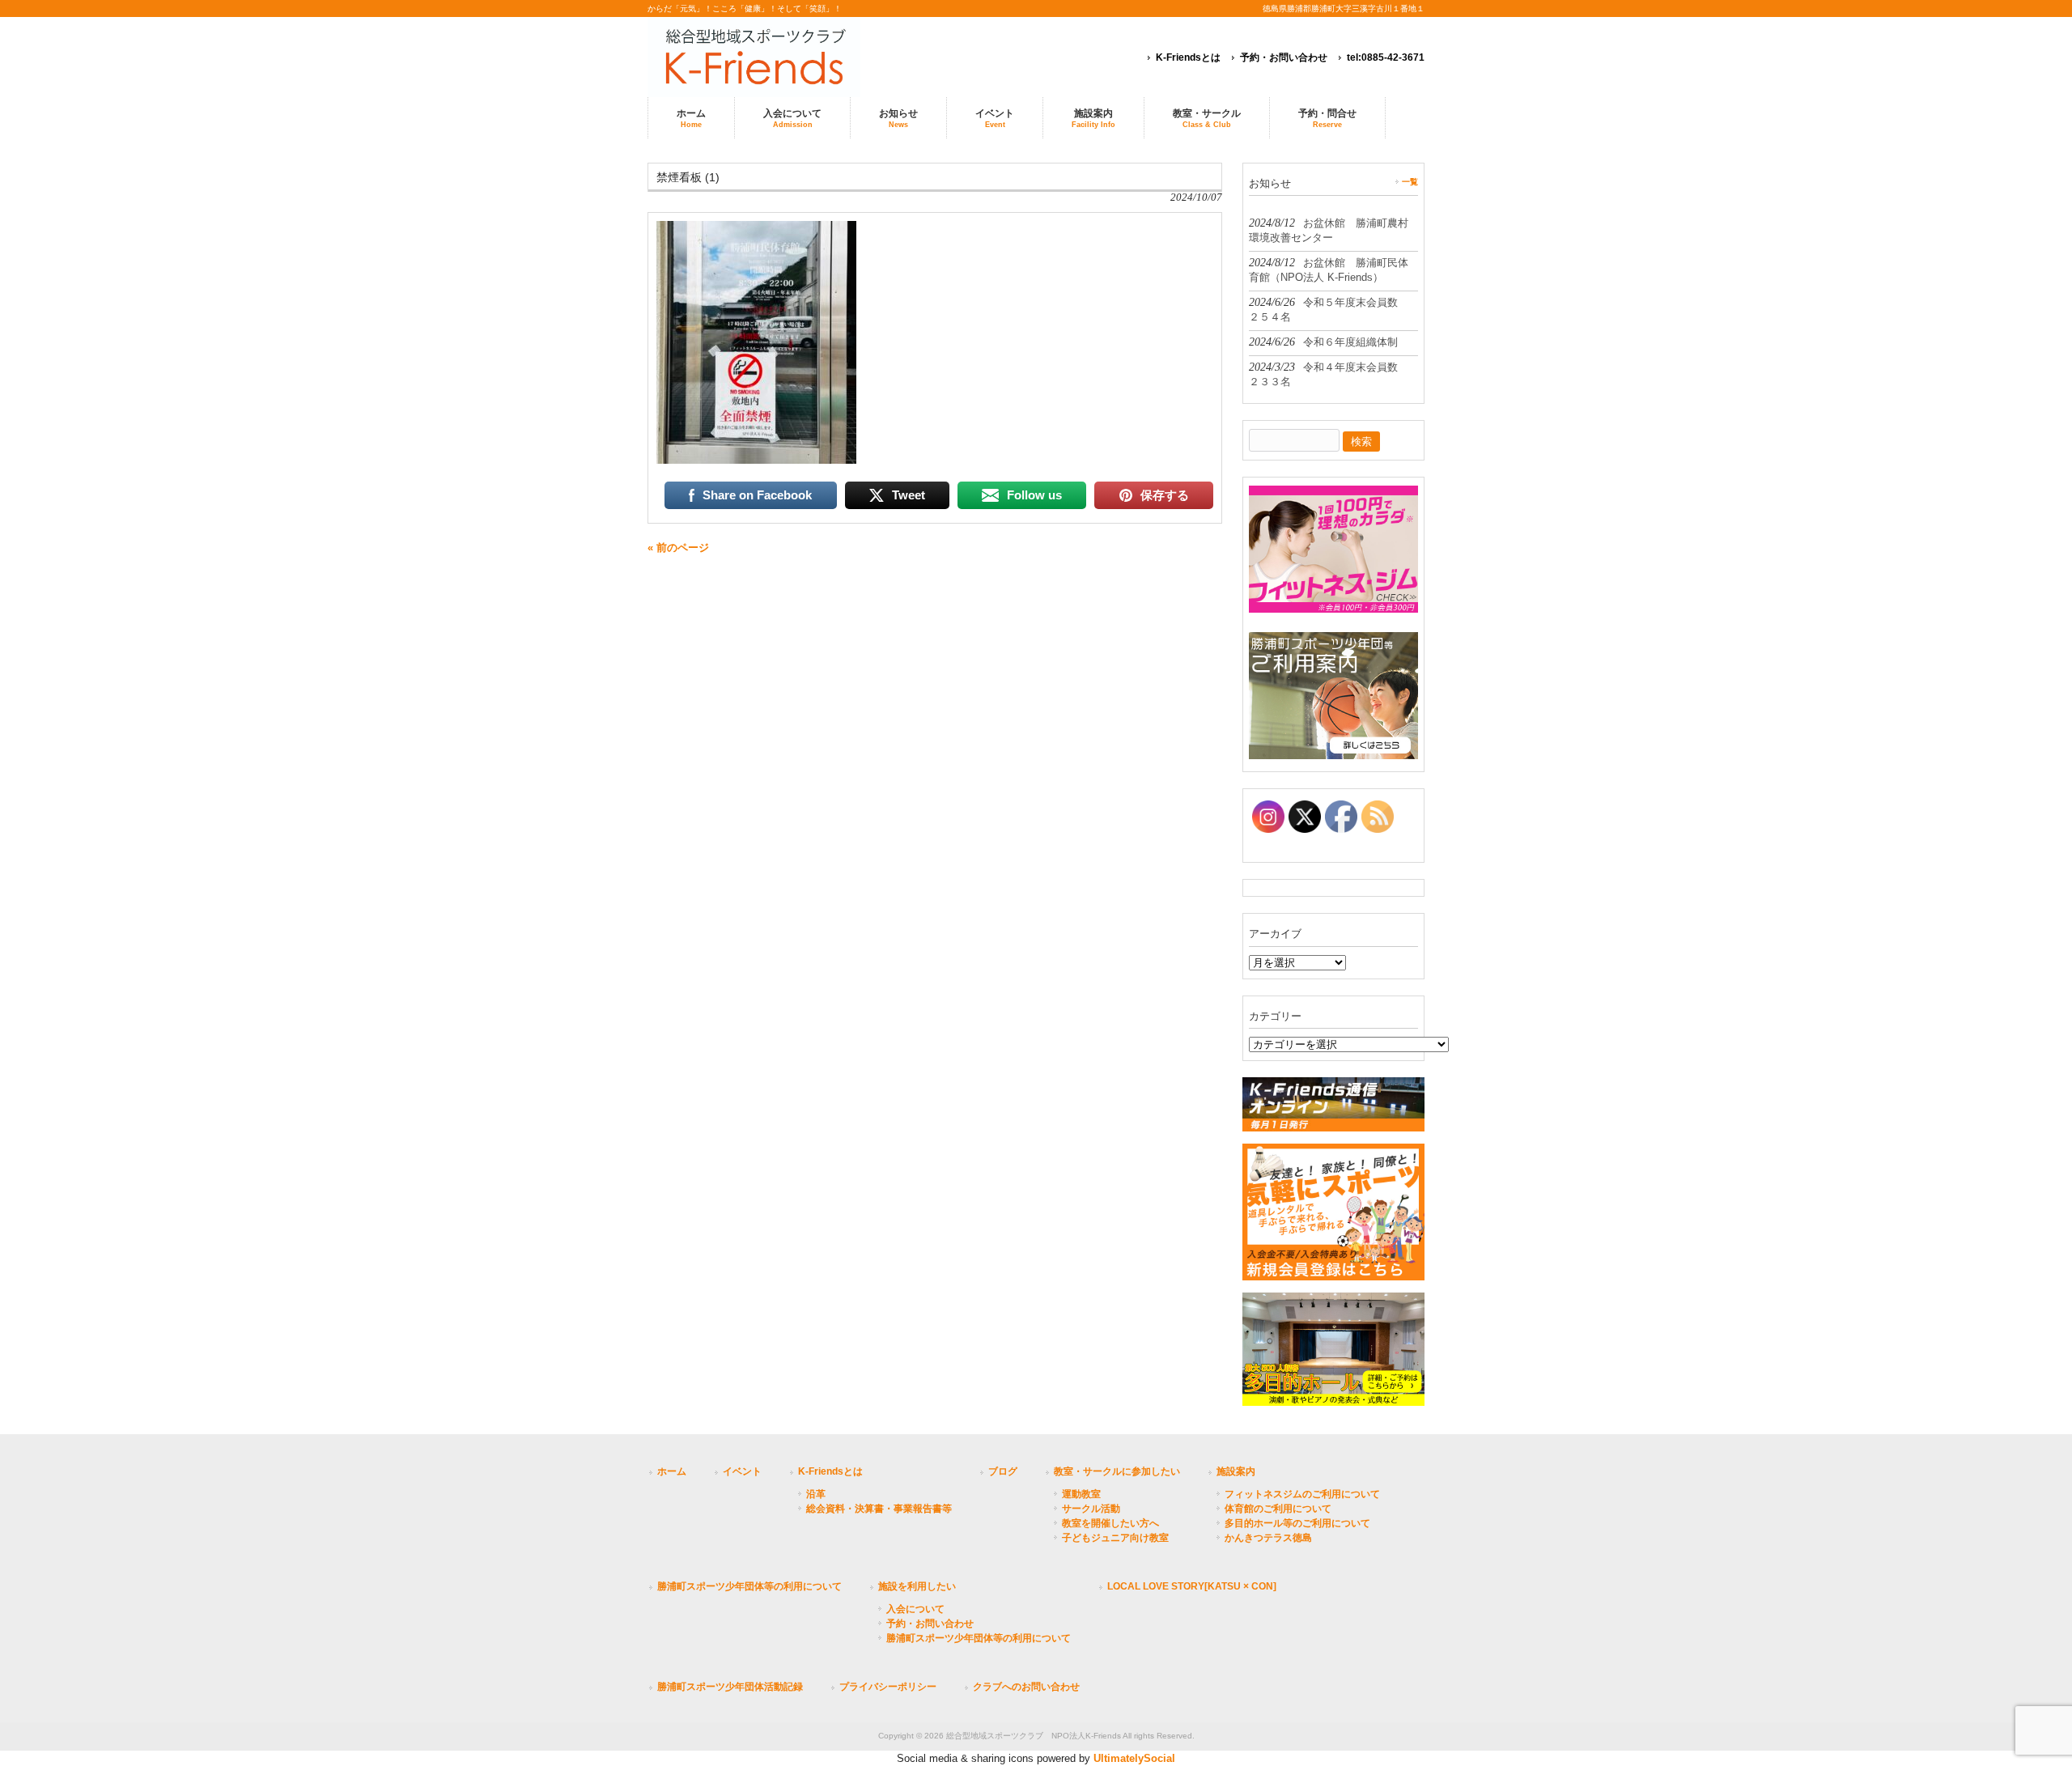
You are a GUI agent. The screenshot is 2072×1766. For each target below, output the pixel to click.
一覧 (1410, 182)
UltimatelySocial (1134, 1758)
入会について (915, 1609)
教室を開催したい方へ (1110, 1523)
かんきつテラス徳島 (1268, 1538)
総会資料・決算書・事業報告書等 (879, 1509)
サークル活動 (1091, 1509)
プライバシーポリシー (888, 1687)
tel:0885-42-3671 (1386, 57)
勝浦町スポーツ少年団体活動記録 (730, 1687)
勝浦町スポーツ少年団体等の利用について (749, 1586)
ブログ (1003, 1471)
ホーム (672, 1471)
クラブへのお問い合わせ (1026, 1687)
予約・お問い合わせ (1284, 57)
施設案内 (1236, 1471)
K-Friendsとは (1188, 57)
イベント (742, 1471)
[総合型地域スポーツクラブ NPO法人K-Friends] (777, 57)
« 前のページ (678, 548)
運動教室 (1081, 1494)
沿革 (816, 1494)
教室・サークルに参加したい (1117, 1471)
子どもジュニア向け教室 (1115, 1538)
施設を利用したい (917, 1586)
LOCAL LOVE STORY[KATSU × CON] (1192, 1586)
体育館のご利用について (1278, 1509)
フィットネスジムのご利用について (1302, 1494)
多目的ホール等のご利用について (1297, 1523)
